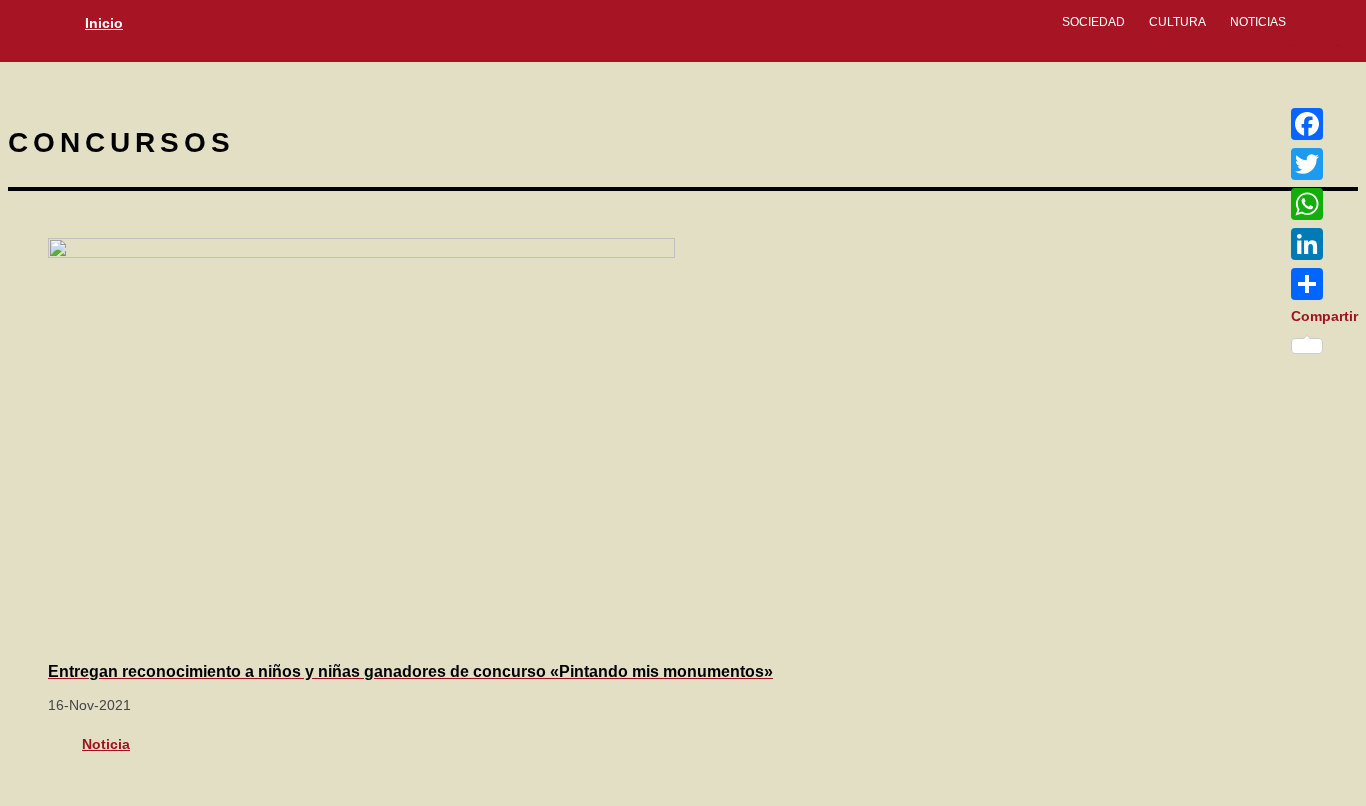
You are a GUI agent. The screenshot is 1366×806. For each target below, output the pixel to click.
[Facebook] (1324, 124)
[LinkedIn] (1324, 244)
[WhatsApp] (1324, 204)
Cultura (1177, 22)
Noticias (1258, 22)
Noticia (106, 744)
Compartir (1324, 316)
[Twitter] (1324, 164)
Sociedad (1093, 22)
